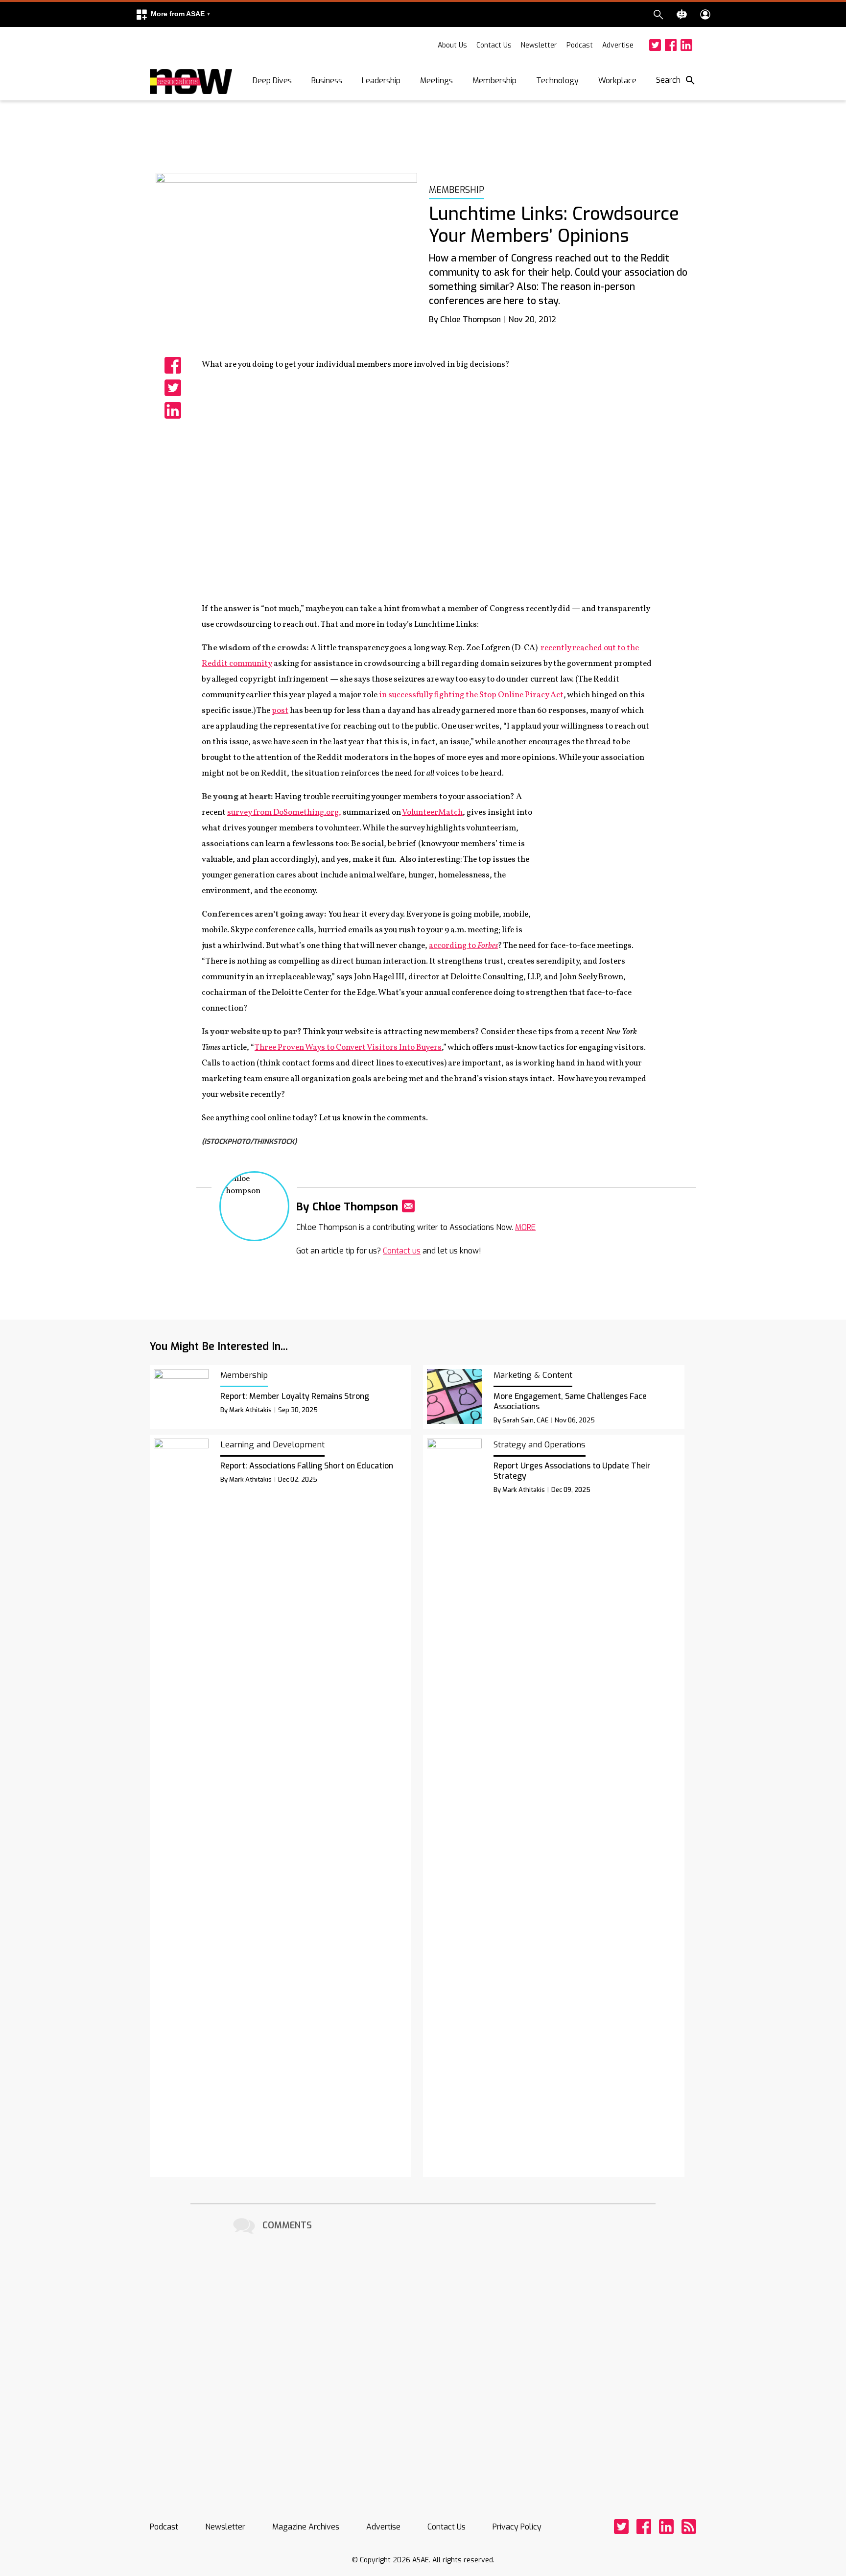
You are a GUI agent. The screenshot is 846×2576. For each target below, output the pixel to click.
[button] (173, 14)
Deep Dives (272, 81)
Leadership (381, 81)
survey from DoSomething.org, (284, 813)
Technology (557, 81)
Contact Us (494, 45)
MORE (525, 1227)
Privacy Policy (517, 2527)
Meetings (436, 81)
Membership (494, 81)
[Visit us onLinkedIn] (686, 45)
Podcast (580, 45)
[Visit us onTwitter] (655, 45)
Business (327, 81)
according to (463, 946)
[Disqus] (423, 2360)
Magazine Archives (306, 2527)
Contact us (402, 1251)
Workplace (617, 81)
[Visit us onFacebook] (671, 45)
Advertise (618, 45)
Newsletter (539, 45)
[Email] (408, 1206)
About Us (452, 45)
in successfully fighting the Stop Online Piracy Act (471, 695)
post (280, 711)
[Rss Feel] (689, 2527)
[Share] (173, 365)
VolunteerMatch (432, 813)
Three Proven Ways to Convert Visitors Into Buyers (348, 1048)
